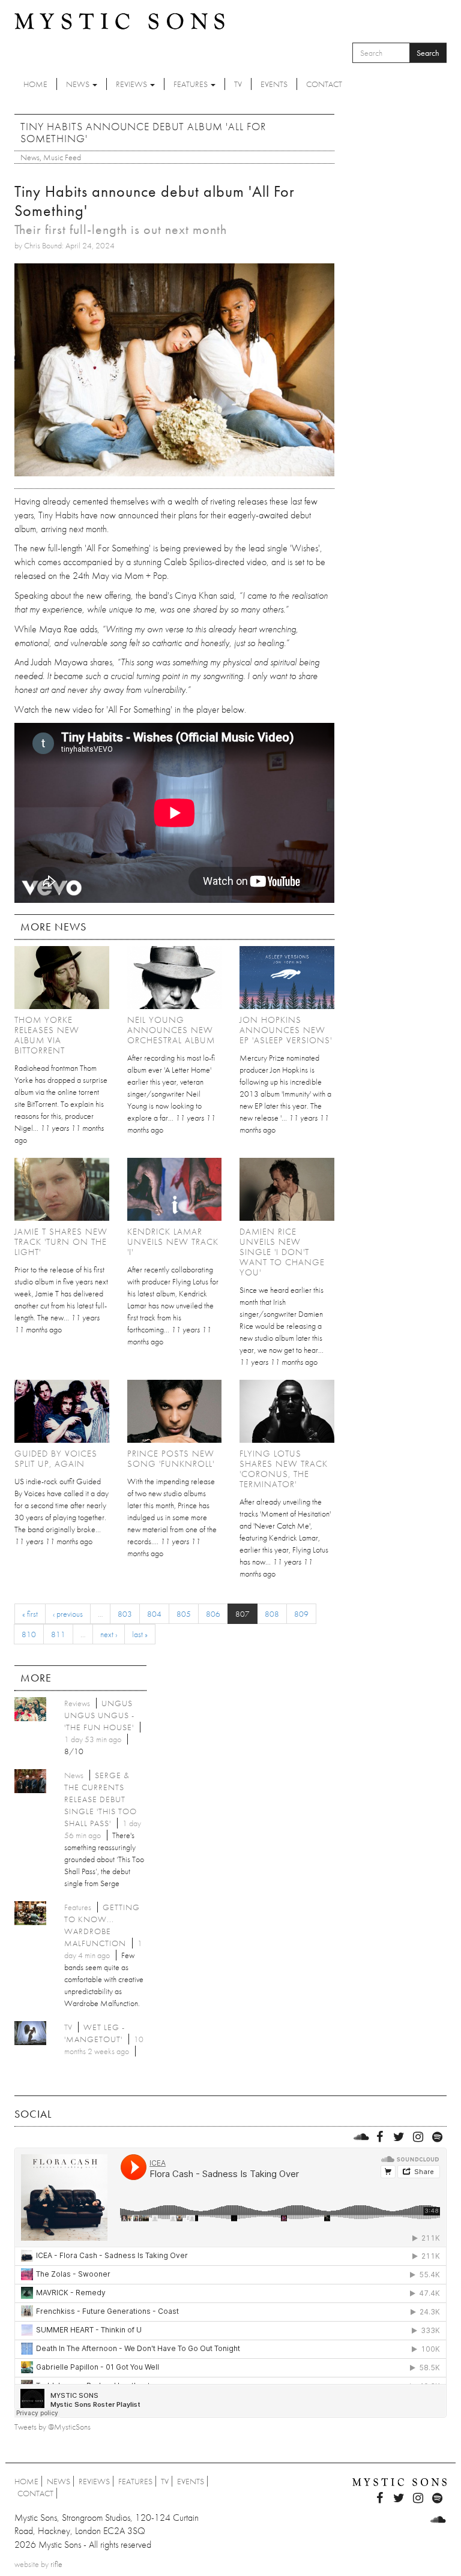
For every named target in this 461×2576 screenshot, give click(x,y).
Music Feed (62, 157)
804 (154, 1614)
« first (30, 1614)
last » (140, 1634)
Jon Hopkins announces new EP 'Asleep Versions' (286, 1030)
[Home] (119, 20)
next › (109, 1634)
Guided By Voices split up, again (56, 1459)
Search (428, 53)
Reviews (132, 84)
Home (35, 84)
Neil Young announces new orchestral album (171, 1030)
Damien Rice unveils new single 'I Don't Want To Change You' (282, 1252)
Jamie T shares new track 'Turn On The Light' (61, 1242)
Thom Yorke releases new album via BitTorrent (47, 1035)
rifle (56, 2564)
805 (184, 1614)
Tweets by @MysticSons (53, 2427)
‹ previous (68, 1614)
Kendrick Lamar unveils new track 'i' (173, 1242)
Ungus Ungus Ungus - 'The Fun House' (99, 1715)
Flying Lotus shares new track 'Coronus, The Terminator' (284, 1469)
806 (213, 1614)
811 (58, 1634)
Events (274, 84)
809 (301, 1614)
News (79, 84)
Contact (324, 84)
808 (272, 1614)
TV (238, 84)
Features (191, 84)
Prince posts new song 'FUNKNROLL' (171, 1459)
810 (29, 1634)
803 (125, 1614)
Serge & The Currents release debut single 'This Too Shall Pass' (101, 1799)
